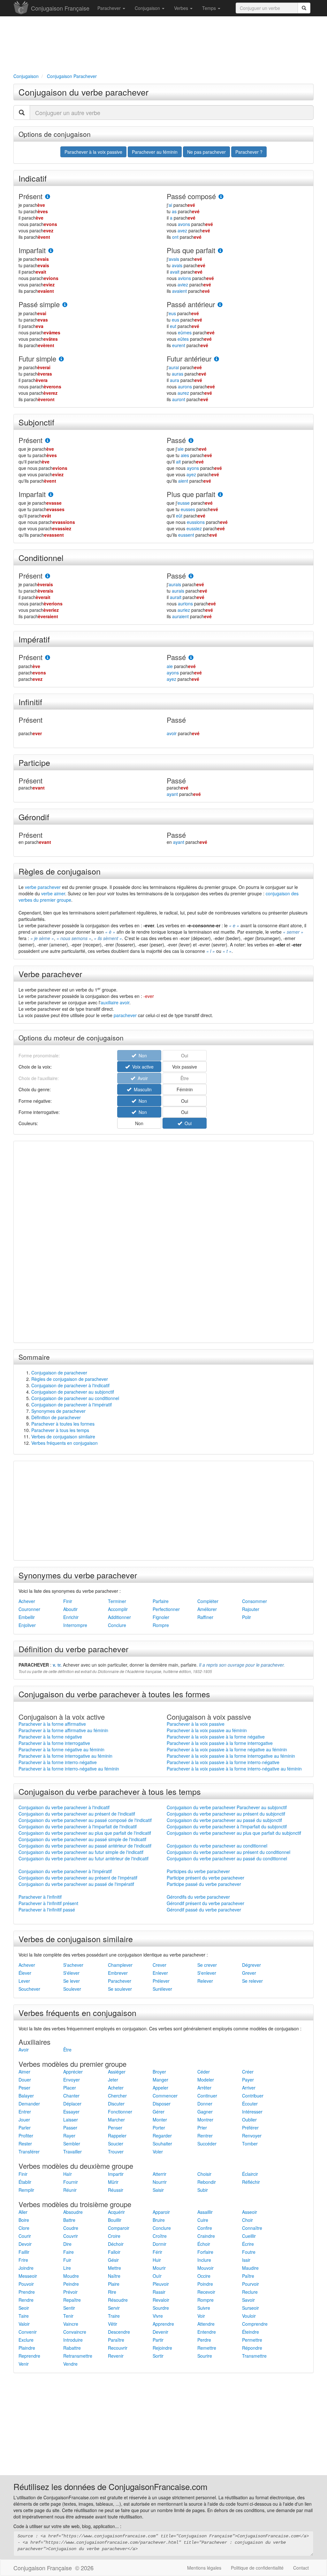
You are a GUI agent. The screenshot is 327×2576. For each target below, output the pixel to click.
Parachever (110, 8)
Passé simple (39, 304)
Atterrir (160, 2174)
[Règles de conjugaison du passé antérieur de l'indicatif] (220, 305)
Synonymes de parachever (58, 1411)
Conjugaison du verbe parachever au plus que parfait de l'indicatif (85, 1833)
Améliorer (207, 1609)
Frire (23, 2260)
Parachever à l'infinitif (40, 1897)
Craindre (206, 2236)
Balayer (26, 2096)
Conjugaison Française (60, 8)
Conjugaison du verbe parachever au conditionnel (217, 1846)
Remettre (207, 2348)
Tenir (68, 2316)
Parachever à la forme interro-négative (58, 1762)
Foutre (249, 2252)
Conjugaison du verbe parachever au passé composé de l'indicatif (85, 1820)
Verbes (182, 8)
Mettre (114, 2268)
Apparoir (161, 2212)
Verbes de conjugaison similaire (63, 1436)
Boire (24, 2220)
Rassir (159, 2292)
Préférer (250, 2128)
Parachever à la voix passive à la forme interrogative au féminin (231, 1756)
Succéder (207, 2144)
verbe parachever (43, 887)
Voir (201, 2316)
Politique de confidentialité (257, 2568)
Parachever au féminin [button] (155, 152)
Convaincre (75, 2332)
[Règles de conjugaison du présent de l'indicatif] (48, 197)
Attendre (206, 2324)
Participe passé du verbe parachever (204, 1884)
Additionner (119, 1617)
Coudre (71, 2228)
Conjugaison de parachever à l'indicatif (70, 1385)
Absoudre (73, 2212)
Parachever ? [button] (249, 152)
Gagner (205, 2112)
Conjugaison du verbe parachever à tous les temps (110, 1791)
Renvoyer (252, 2136)
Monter (160, 2120)
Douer (25, 2080)
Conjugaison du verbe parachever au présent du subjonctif (226, 1814)
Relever (205, 1981)
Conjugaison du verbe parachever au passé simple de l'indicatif (82, 1839)
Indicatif (33, 178)
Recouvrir (118, 2348)
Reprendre (29, 2356)
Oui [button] (185, 1101)
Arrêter (204, 2088)
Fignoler (161, 1617)
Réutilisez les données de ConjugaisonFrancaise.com (110, 2486)
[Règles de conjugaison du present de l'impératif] (48, 658)
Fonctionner (120, 2112)
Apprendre (163, 2324)
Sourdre (161, 2308)
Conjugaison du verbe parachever (84, 92)
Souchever (29, 1989)
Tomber (250, 2144)
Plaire (114, 2284)
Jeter (113, 2080)
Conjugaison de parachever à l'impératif (72, 1405)
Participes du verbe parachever (198, 1871)
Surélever (162, 1989)
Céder (204, 2072)
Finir (68, 1601)
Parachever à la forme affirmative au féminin (63, 1730)
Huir (157, 2260)
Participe (34, 762)
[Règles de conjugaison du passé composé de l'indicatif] (221, 197)
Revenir (116, 2356)
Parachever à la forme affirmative (52, 1724)
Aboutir (70, 1609)
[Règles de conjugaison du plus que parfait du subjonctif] (220, 495)
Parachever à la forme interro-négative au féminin (69, 1769)
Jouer (24, 2120)
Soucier (116, 2144)
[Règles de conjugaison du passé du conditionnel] (191, 576)
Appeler (160, 2088)
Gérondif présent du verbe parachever (205, 1903)
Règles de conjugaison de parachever (70, 1379)
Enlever (160, 1973)
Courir (25, 2236)
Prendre (27, 2292)
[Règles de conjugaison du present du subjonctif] (48, 441)
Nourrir (160, 2182)
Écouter (250, 2104)
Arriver (249, 2088)
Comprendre (255, 2324)
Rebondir (207, 2182)
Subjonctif (36, 422)
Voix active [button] (142, 1067)
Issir (246, 2260)
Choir (247, 2220)
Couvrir (71, 2236)
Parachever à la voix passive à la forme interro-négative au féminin (234, 1769)
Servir (114, 2308)
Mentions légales (204, 2568)
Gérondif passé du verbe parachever (204, 1910)
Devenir (160, 2332)
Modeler (206, 2080)
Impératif (34, 639)
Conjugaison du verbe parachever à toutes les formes (114, 1694)
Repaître (72, 2300)
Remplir (26, 2190)
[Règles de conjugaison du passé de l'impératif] (191, 658)
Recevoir (206, 2292)
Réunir (70, 2190)
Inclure (204, 2260)
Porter (159, 2128)
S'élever (71, 1973)
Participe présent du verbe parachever (205, 1878)
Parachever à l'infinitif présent (48, 1903)
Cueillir (249, 2236)
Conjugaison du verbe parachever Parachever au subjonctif (227, 1807)
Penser (115, 2128)
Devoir (25, 2244)
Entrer (25, 2112)
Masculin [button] (141, 1089)
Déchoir (116, 2244)
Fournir (71, 2182)
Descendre (119, 2332)
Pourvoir (251, 2284)
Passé (176, 440)
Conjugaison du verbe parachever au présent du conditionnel (228, 1852)
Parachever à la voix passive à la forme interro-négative (223, 1762)
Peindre (71, 2284)
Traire (114, 2316)
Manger (160, 2080)
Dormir (160, 2244)
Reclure (250, 2292)
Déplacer (72, 2104)
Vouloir (249, 2316)
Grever (249, 1973)
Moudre (71, 2276)
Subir (203, 2190)
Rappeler (117, 2136)
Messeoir (28, 2276)
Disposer (162, 2104)
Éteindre (251, 2332)
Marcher (116, 2120)
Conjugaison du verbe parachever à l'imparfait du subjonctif (227, 1826)
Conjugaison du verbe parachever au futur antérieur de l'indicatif (84, 1858)
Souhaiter (162, 2144)
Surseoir (251, 2308)
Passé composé (191, 196)
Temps (210, 8)
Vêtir (113, 2324)
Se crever (207, 1965)
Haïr (68, 2174)
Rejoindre (162, 2348)
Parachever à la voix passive (196, 1724)
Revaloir (161, 2300)
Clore (24, 2228)
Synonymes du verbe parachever (78, 1575)
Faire (68, 2252)
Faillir (24, 2252)
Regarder (162, 2136)
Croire (114, 2236)
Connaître (252, 2228)
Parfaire (161, 1601)
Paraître (116, 2340)
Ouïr (157, 2276)
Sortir (158, 2356)
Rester (25, 2144)
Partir (158, 2340)
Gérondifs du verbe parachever (198, 1897)
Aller (23, 2212)
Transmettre (254, 2356)
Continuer (207, 2096)
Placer (70, 2088)
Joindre (26, 2268)
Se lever (72, 1981)
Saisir (158, 2190)
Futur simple (37, 358)
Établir (25, 2182)
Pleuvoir (161, 2284)
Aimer (24, 2072)
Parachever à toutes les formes (63, 1424)
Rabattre (72, 2348)
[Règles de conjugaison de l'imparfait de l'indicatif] (51, 251)
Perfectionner (166, 1609)
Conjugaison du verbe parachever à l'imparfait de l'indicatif (78, 1826)
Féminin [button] (185, 1089)
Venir (24, 2364)
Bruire (159, 2220)
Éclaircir (250, 2174)
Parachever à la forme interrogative (54, 1743)
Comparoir (119, 2228)
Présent (30, 196)
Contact (301, 2568)
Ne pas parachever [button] (206, 152)
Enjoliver (27, 1625)
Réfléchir (251, 2182)
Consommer (255, 1601)
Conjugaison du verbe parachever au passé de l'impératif (76, 1884)
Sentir (69, 2308)
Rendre (26, 2300)
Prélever (161, 1981)
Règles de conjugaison (60, 871)
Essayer (71, 2112)
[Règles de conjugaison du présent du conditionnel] (48, 576)
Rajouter (251, 1609)
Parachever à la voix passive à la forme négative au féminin (227, 1749)
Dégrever (251, 1965)
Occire (204, 2276)
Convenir (28, 2332)
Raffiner (205, 1617)
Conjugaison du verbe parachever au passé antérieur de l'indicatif (85, 1846)
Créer (248, 2072)
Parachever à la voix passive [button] (93, 152)
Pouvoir (26, 2284)
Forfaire (205, 2252)
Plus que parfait (191, 250)
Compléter (208, 1601)
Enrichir (71, 1617)
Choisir (204, 2174)
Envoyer (72, 2080)
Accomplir (118, 1609)
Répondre (252, 2348)
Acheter (116, 2088)
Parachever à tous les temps (60, 1430)
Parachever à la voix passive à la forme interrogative (220, 1743)
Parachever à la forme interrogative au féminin (65, 1756)
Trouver (116, 2152)
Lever (24, 1981)
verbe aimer (53, 893)
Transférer (29, 2152)
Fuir (67, 2260)
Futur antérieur (189, 358)
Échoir (204, 2244)
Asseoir (250, 2212)
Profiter (26, 2136)
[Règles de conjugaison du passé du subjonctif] (191, 441)
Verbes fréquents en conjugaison (65, 1443)
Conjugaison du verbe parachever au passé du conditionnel (227, 1858)
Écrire (248, 2244)
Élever (25, 1973)
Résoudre (118, 2300)
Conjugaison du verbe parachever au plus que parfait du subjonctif (234, 1833)
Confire (205, 2228)
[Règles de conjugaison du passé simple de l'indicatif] (65, 305)
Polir (247, 1617)
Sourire (205, 2356)
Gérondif (34, 817)
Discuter (116, 2104)
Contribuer (253, 2096)
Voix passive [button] (185, 1067)
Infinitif (30, 702)
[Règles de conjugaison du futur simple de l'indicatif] (61, 359)
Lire (67, 2268)
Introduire (73, 2340)
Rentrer (205, 2136)
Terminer (117, 1601)
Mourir (159, 2268)
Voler (158, 2152)
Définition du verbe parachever (73, 1649)
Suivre (204, 2308)
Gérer (159, 2112)
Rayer (69, 2136)
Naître (114, 2276)
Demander (29, 2104)
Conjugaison (148, 8)
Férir (157, 2252)
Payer (248, 2080)
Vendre (70, 2364)
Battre (69, 2220)
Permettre (252, 2340)
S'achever (73, 1965)
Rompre (161, 1625)
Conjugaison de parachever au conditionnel (75, 1398)
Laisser (71, 2120)
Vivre (158, 2316)
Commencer (165, 2096)
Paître (248, 2276)
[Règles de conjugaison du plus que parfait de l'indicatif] (220, 251)
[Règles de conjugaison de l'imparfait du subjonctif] (51, 495)
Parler (25, 2128)
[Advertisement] (163, 43)
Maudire (250, 2268)
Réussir (116, 2190)
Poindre (205, 2284)
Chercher (117, 2096)
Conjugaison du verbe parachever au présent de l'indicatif (77, 1814)
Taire (24, 2316)
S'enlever (207, 1973)
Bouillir (115, 2220)
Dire (67, 2244)
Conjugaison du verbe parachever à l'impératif (65, 1871)
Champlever (120, 1965)
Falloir (114, 2252)
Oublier (249, 2120)
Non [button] (141, 1101)
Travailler (72, 2152)
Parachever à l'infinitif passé (47, 1910)
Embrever (118, 1973)
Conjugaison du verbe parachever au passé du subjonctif (224, 1820)
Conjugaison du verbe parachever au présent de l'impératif (78, 1878)
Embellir (27, 1617)
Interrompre (75, 1625)
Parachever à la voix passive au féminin (207, 1730)
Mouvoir (205, 2268)
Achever (27, 1601)
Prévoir (70, 2292)
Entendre (207, 2332)
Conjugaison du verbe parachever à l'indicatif (64, 1807)
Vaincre (71, 2324)
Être (67, 2050)
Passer (70, 2128)
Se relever (252, 1981)
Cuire (203, 2220)
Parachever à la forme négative (50, 1737)
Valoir (24, 2324)
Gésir (113, 2260)
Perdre (204, 2340)
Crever (160, 1965)
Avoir (24, 2050)
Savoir (248, 2300)
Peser (24, 2088)
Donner (205, 2104)
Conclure (117, 1625)
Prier (202, 2128)
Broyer (159, 2072)
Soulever (72, 1989)
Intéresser (252, 2112)
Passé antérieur (191, 304)
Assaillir (205, 2212)
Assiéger (117, 2072)
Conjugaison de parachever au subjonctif (73, 1392)
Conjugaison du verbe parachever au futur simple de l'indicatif (81, 1852)
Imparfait (32, 250)
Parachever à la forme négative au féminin (61, 1749)
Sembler (72, 2144)
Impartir (116, 2174)
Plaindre (27, 2348)
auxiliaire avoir (115, 1002)
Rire (112, 2292)
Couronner (29, 1609)
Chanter (71, 2096)
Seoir (24, 2308)
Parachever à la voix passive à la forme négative (216, 1737)
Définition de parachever (56, 1417)
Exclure (26, 2340)
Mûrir (113, 2182)
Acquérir (116, 2212)
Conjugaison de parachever (59, 1373)
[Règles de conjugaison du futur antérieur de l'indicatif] (217, 359)
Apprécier (73, 2072)
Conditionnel (41, 557)
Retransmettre (78, 2356)
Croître (160, 2236)
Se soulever (120, 1989)
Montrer (205, 2120)
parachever (125, 1015)
